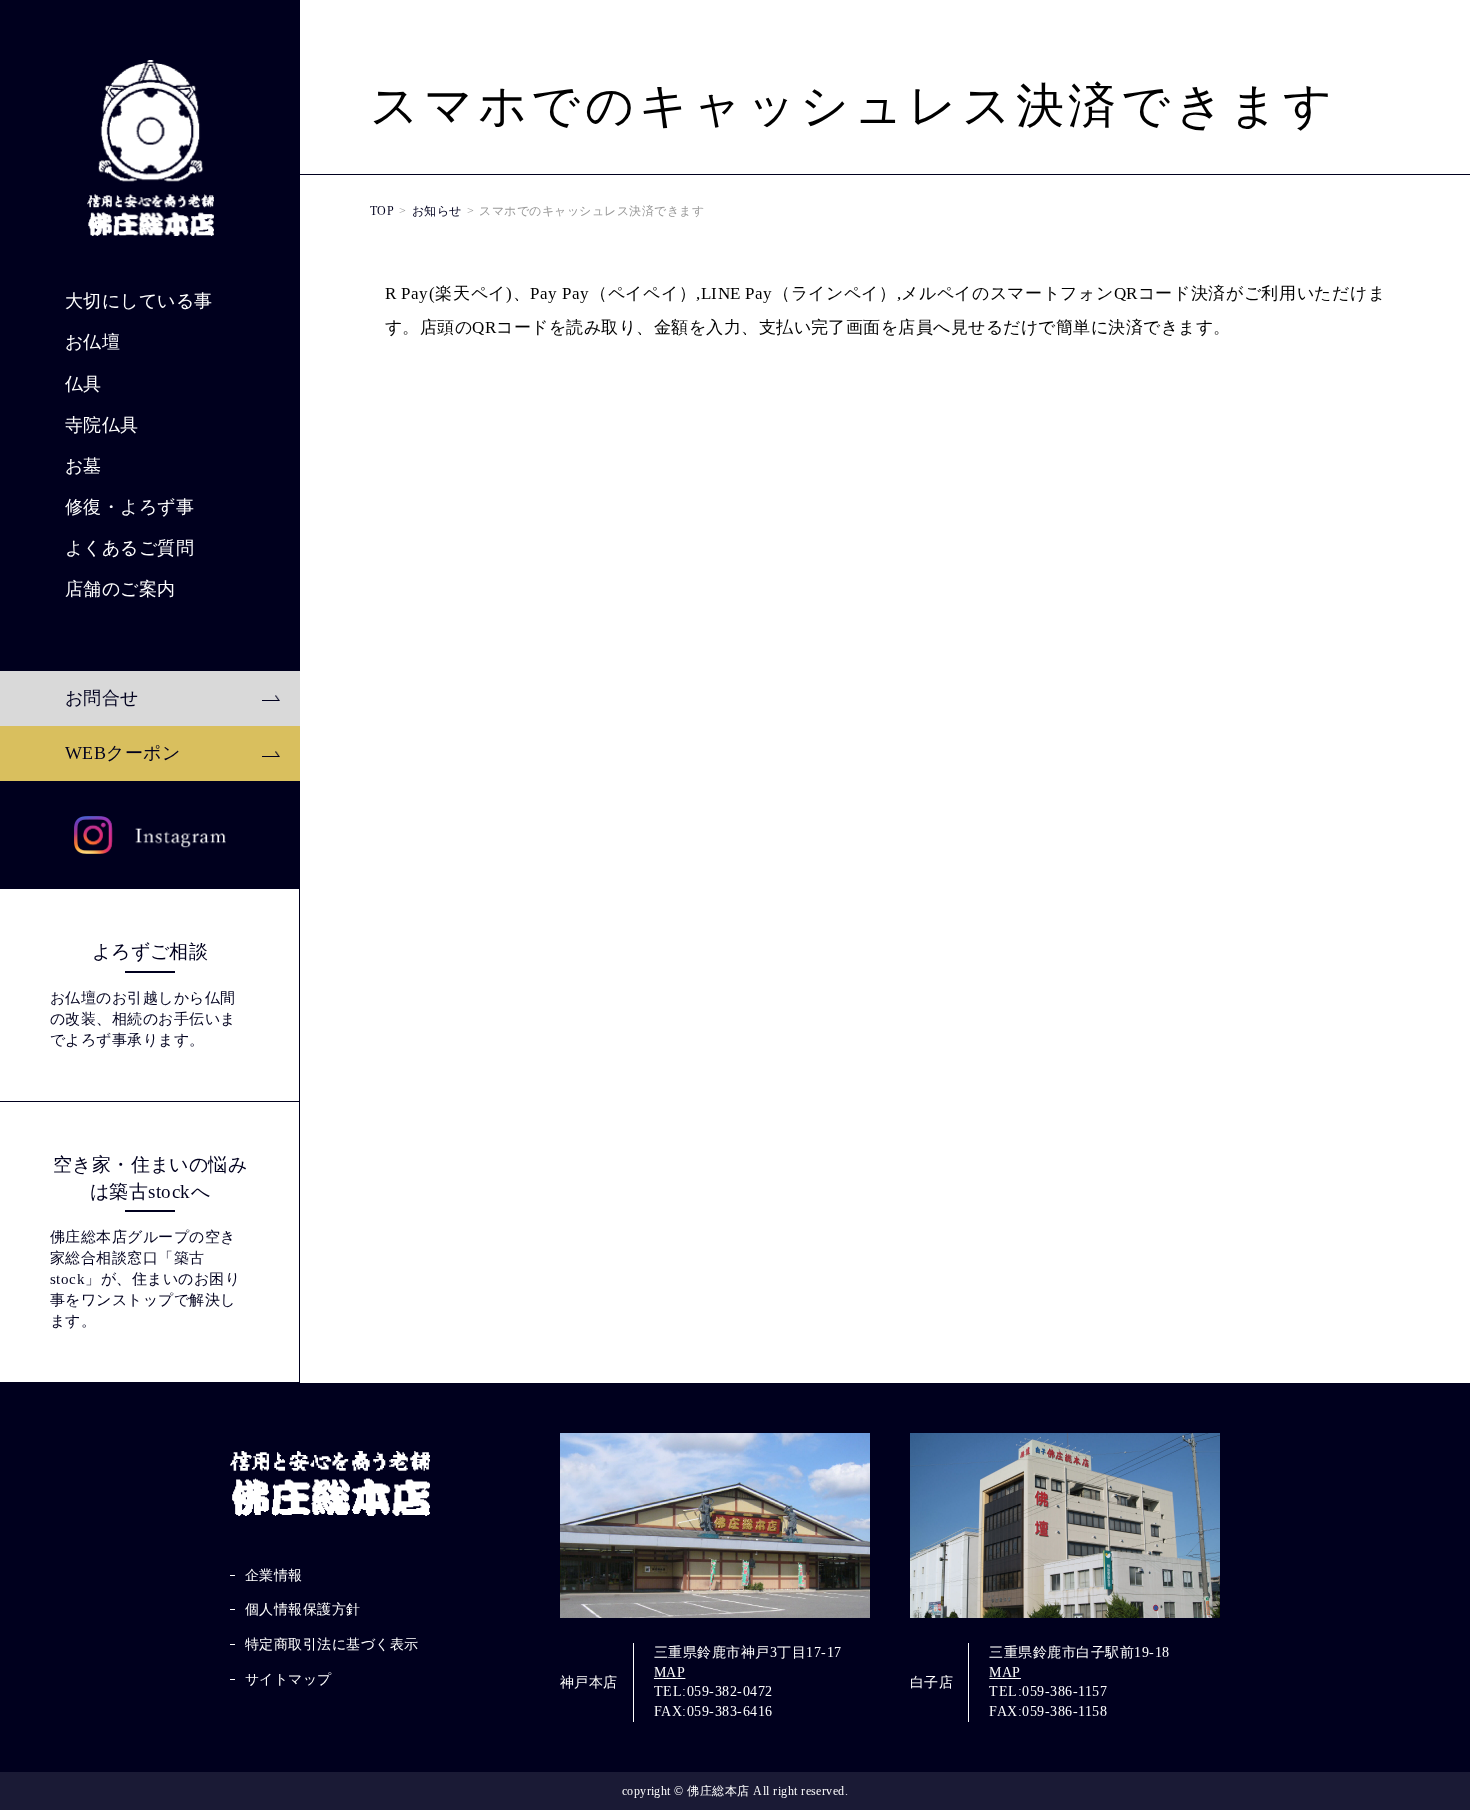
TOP (382, 211)
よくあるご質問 (129, 548)
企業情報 (274, 1575)
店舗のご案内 (120, 589)
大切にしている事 (139, 301)
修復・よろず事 (129, 507)
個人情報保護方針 (303, 1609)
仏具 (83, 384)
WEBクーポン (122, 753)
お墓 (83, 466)
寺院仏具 (102, 425)
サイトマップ (288, 1679)
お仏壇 (92, 342)
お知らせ (437, 211)
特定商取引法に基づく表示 (332, 1644)
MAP (669, 1672)
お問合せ (102, 698)
